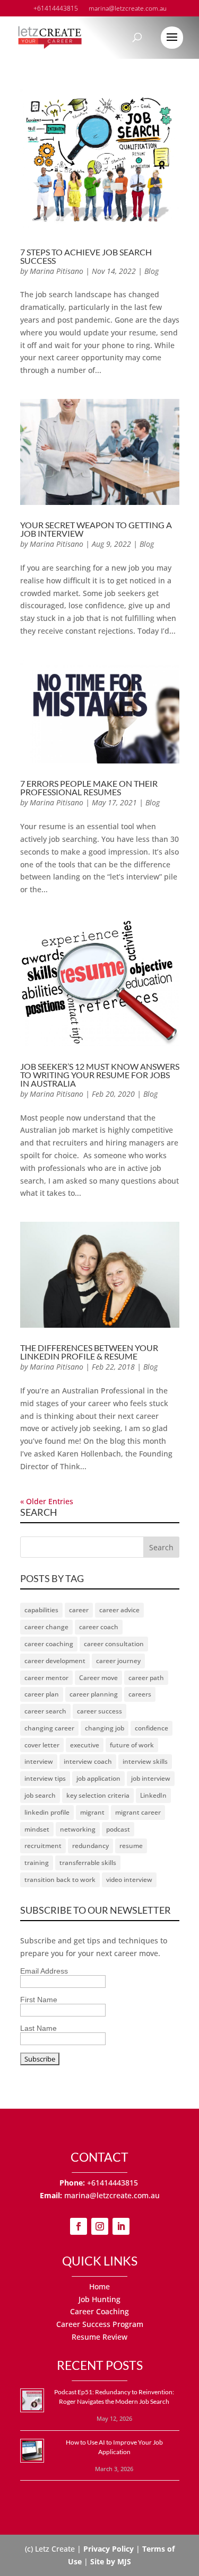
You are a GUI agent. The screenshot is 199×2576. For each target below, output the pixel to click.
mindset (37, 1829)
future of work (132, 1745)
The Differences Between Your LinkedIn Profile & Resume (89, 1352)
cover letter (42, 1745)
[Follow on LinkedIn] (121, 2226)
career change (46, 1627)
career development (55, 1661)
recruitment (43, 1846)
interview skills (145, 1761)
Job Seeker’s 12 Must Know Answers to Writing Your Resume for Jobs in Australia (100, 1075)
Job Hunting (99, 2299)
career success (99, 1711)
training (37, 1863)
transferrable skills (88, 1863)
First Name (39, 2000)
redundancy (90, 1846)
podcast (118, 1829)
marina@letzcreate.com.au (112, 2195)
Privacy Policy (109, 2549)
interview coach (88, 1761)
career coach (99, 1627)
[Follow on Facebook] (79, 2226)
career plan (42, 1694)
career (79, 1610)
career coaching (49, 1644)
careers (140, 1694)
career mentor (46, 1678)
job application (98, 1778)
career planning (94, 1694)
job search (40, 1795)
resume (131, 1846)
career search (45, 1711)
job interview (151, 1778)
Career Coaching (99, 2311)
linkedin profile (47, 1812)
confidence (152, 1728)
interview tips (45, 1778)
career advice (119, 1610)
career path (146, 1678)
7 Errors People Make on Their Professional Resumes (89, 788)
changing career (49, 1728)
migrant (92, 1812)
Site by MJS (111, 2561)
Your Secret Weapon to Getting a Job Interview (96, 529)
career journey (118, 1661)
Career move (98, 1678)
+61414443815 (114, 2183)
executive (85, 1745)
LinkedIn (153, 1795)
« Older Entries (47, 1501)
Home (99, 2286)
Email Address (44, 1971)
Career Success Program (100, 2324)
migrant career (138, 1812)
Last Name (38, 2028)
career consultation (114, 1644)
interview (39, 1761)
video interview (129, 1880)
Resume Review (99, 2337)
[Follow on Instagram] (100, 2226)
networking (78, 1829)
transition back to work (60, 1880)
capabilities (41, 1610)
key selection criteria (98, 1795)
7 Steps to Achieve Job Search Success (86, 256)
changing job (105, 1728)
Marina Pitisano (57, 271)
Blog (152, 271)
